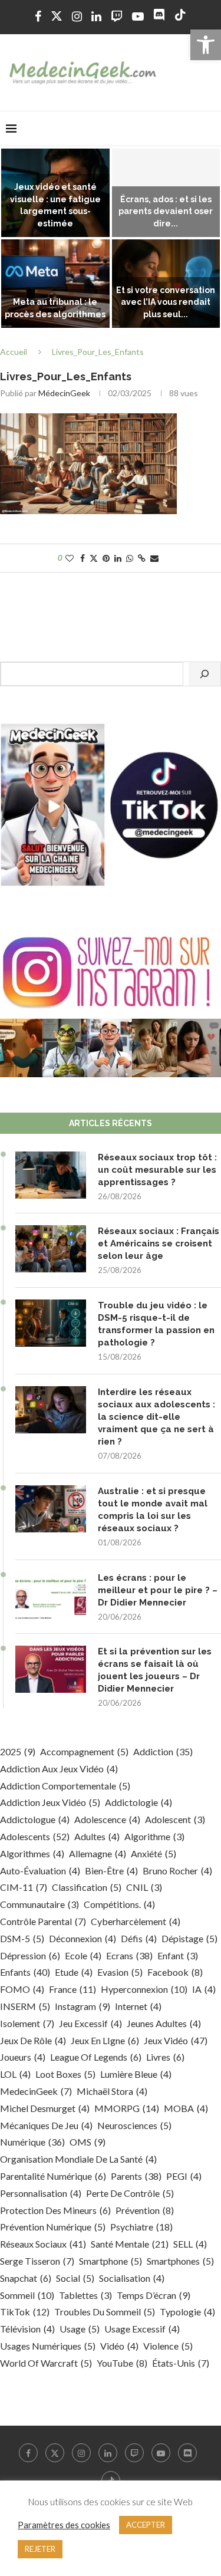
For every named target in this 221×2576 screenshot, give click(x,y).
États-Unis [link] (181, 2363)
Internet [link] (138, 2006)
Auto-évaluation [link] (40, 1871)
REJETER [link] (40, 2549)
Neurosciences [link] (134, 2125)
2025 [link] (18, 1751)
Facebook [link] (175, 1972)
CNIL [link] (144, 1887)
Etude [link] (74, 1972)
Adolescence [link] (107, 1819)
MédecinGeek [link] (64, 393)
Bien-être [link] (111, 1871)
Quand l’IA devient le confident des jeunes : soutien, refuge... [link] (55, 212)
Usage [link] (80, 2329)
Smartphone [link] (111, 2261)
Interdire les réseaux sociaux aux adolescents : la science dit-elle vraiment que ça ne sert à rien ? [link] (156, 1417)
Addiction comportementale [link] (65, 1786)
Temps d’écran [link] (154, 2295)
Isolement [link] (27, 2023)
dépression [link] (30, 1955)
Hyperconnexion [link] (144, 1989)
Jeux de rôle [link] (33, 2040)
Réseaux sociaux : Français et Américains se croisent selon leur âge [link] (159, 1243)
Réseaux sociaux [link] (43, 2244)
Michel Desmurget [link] (45, 2108)
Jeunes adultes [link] (164, 2023)
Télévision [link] (27, 2329)
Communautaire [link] (39, 1904)
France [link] (72, 1989)
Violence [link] (168, 2346)
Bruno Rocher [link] (177, 1871)
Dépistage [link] (189, 1938)
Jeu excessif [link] (90, 2023)
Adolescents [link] (35, 1836)
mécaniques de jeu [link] (46, 2125)
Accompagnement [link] (84, 1751)
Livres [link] (165, 2057)
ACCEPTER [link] (146, 2525)
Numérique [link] (32, 2142)
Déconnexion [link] (83, 1938)
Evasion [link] (120, 1972)
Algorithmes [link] (32, 1853)
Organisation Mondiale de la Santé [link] (78, 2159)
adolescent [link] (175, 1819)
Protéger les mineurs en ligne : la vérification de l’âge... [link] (55, 302)
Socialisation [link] (132, 2278)
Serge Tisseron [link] (37, 2261)
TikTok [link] (25, 2312)
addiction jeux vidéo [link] (50, 1802)
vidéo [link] (119, 2346)
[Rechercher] (204, 674)
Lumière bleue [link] (136, 2074)
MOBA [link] (186, 2108)
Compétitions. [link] (119, 1904)
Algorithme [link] (154, 1836)
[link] (206, 45)
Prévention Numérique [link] (53, 2227)
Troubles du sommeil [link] (105, 2312)
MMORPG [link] (127, 2108)
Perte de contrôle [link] (130, 2193)
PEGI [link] (184, 2176)
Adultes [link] (97, 1836)
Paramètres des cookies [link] (64, 2525)
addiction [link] (163, 1751)
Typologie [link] (187, 2312)
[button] (16, 239)
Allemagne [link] (98, 1853)
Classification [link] (87, 1887)
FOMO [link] (22, 1989)
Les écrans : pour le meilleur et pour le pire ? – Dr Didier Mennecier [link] (158, 1590)
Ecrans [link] (129, 1955)
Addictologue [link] (35, 1819)
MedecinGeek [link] (36, 2091)
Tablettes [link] (85, 2295)
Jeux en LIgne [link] (105, 2040)
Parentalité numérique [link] (53, 2176)
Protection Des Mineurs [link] (55, 2210)
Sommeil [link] (27, 2295)
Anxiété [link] (154, 1853)
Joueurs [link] (23, 2057)
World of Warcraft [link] (46, 2363)
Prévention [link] (145, 2210)
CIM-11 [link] (24, 1887)
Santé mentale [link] (130, 2244)
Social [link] (75, 2278)
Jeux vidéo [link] (176, 2040)
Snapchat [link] (26, 2278)
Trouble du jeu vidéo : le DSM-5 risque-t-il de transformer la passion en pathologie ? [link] (156, 1324)
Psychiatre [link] (141, 2227)
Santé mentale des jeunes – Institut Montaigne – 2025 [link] (166, 302)
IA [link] (204, 1989)
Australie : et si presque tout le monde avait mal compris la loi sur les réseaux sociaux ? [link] (153, 1510)
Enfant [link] (178, 1955)
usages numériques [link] (48, 2346)
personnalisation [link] (41, 2193)
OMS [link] (88, 2142)
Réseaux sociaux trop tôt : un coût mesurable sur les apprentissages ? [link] (157, 1170)
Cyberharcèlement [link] (136, 1921)
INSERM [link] (25, 2006)
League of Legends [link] (96, 2057)
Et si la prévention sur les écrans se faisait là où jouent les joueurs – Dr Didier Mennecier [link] (155, 1670)
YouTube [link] (122, 2363)
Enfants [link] (25, 1972)
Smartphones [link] (180, 2261)
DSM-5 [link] (22, 1938)
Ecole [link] (83, 1955)
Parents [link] (136, 2176)
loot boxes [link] (65, 2074)
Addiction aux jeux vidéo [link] (59, 1769)
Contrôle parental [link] (43, 1921)
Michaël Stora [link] (112, 2091)
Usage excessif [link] (142, 2329)
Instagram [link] (83, 2006)
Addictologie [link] (138, 1802)
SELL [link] (190, 2244)
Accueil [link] (14, 352)
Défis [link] (139, 1938)
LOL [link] (15, 2074)
